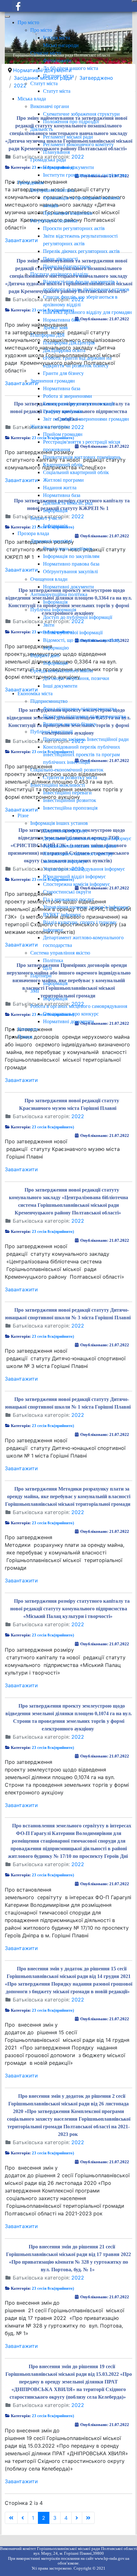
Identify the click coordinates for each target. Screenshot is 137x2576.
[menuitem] (28, 22)
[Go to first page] (11, 2518)
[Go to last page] (88, 2518)
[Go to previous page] (23, 2518)
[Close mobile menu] (7, 17)
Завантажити (21, 1080)
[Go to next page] (77, 2518)
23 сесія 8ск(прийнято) (53, 1127)
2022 (78, 1116)
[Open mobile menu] (134, 1)
